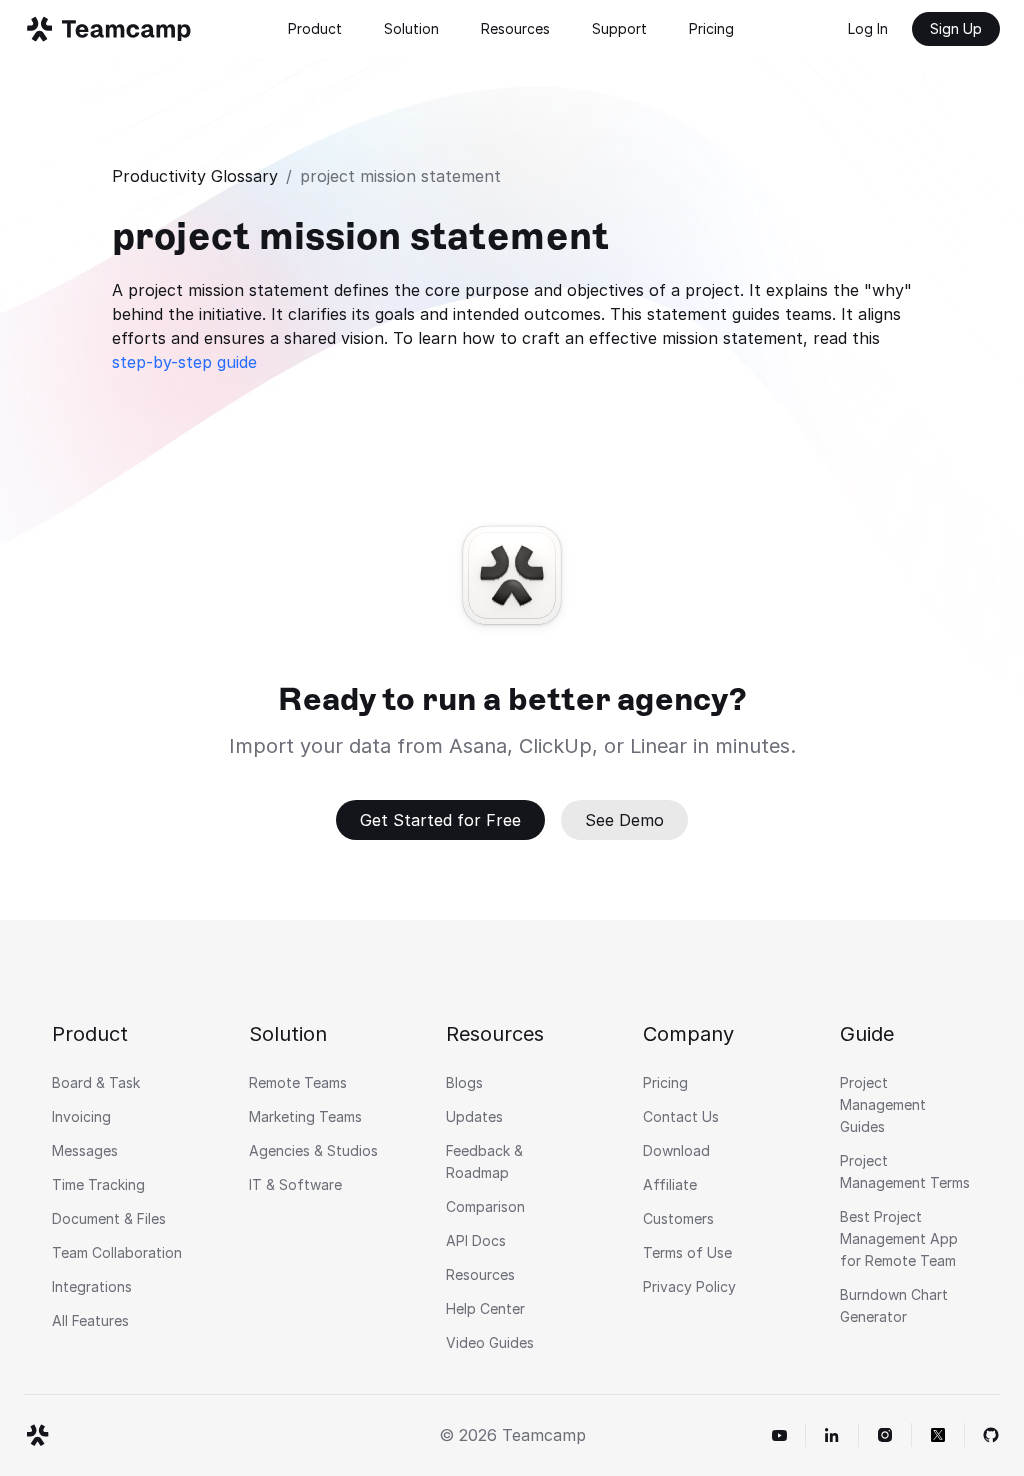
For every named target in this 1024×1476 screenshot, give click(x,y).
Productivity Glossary (195, 176)
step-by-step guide (184, 362)
